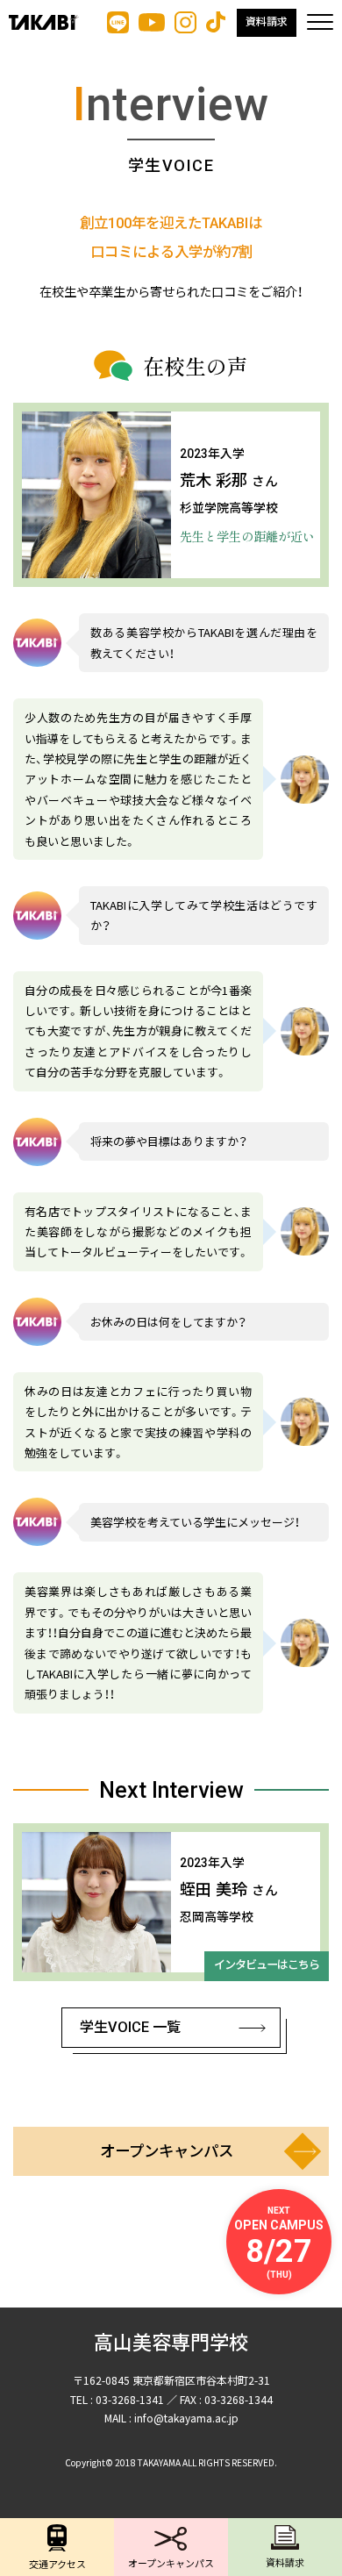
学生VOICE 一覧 (130, 2027)
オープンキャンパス (167, 2151)
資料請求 (267, 22)
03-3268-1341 (130, 2399)
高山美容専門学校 (171, 2343)
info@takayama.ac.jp (186, 2418)
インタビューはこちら (267, 1965)
